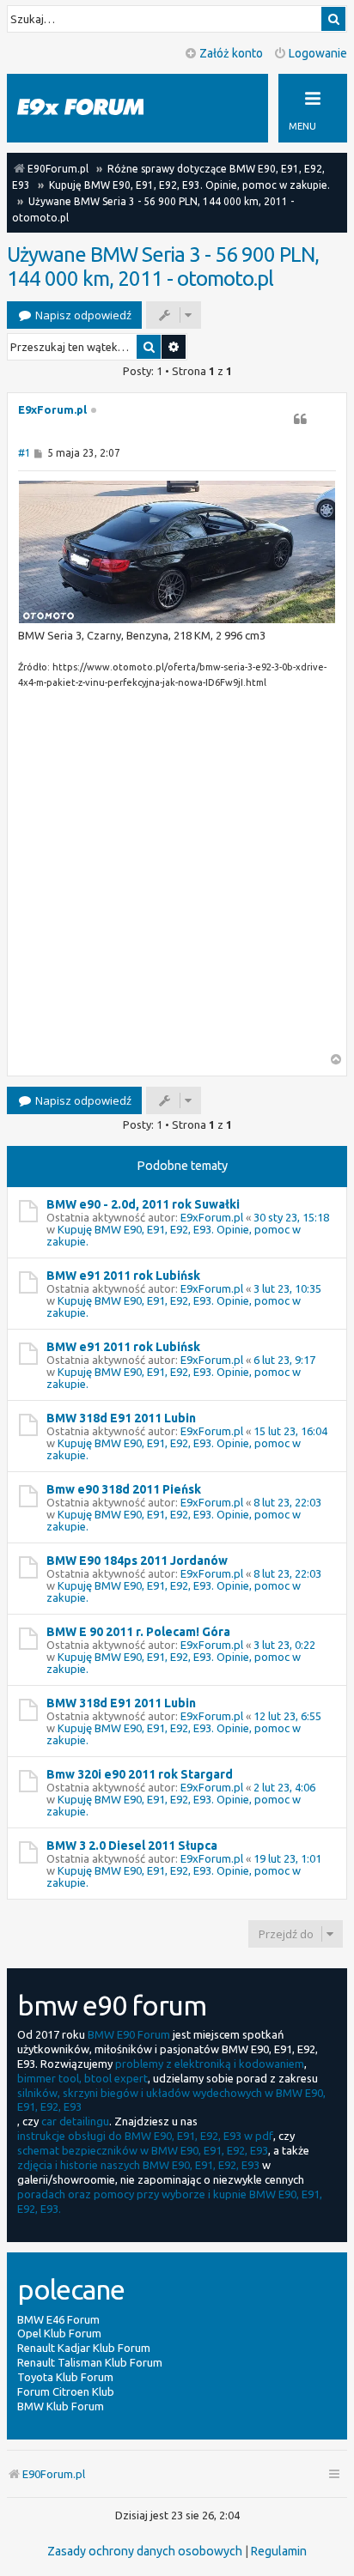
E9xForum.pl (52, 409)
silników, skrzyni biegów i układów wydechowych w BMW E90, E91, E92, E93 (171, 2100)
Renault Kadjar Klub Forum (84, 2348)
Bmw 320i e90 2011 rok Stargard (140, 1774)
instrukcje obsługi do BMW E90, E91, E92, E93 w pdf (145, 2136)
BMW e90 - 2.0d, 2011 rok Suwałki (143, 1204)
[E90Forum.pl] (95, 108)
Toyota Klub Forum (65, 2377)
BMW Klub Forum (61, 2406)
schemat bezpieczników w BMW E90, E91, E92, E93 (143, 2150)
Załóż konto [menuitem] (231, 53)
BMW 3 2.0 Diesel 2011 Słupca (132, 1846)
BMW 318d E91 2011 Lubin (121, 1418)
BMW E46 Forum (58, 2319)
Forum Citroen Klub (66, 2391)
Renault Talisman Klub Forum (90, 2362)
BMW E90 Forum (129, 2034)
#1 (24, 453)
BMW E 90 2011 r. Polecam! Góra (138, 1632)
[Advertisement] (177, 876)
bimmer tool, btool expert (82, 2078)
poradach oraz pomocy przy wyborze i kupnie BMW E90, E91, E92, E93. (170, 2201)
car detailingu (75, 2121)
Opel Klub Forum (59, 2333)
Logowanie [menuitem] (318, 53)
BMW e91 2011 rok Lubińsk (123, 1276)
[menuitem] (145, 2551)
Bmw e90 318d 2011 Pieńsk (124, 1489)
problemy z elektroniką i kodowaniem (210, 2064)
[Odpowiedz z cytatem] (300, 419)
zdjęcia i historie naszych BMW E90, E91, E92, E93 (138, 2165)
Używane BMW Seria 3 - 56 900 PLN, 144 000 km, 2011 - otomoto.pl (163, 267)
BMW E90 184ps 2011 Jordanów (137, 1561)
